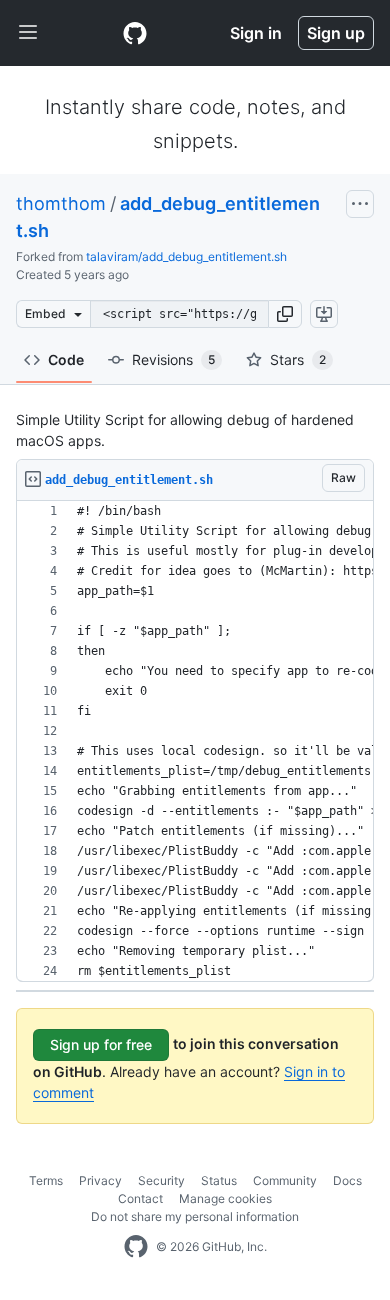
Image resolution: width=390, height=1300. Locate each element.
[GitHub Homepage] (136, 1247)
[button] (285, 314)
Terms (46, 1180)
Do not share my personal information (195, 1216)
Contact (140, 1198)
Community (285, 1180)
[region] (195, 741)
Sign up (336, 33)
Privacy (100, 1180)
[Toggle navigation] (28, 33)
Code (66, 359)
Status (219, 1180)
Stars (298, 359)
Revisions (173, 359)
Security (161, 1180)
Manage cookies (225, 1198)
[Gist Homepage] (135, 33)
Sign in (256, 33)
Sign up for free (101, 1044)
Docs (347, 1180)
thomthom (61, 203)
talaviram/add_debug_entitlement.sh (186, 256)
